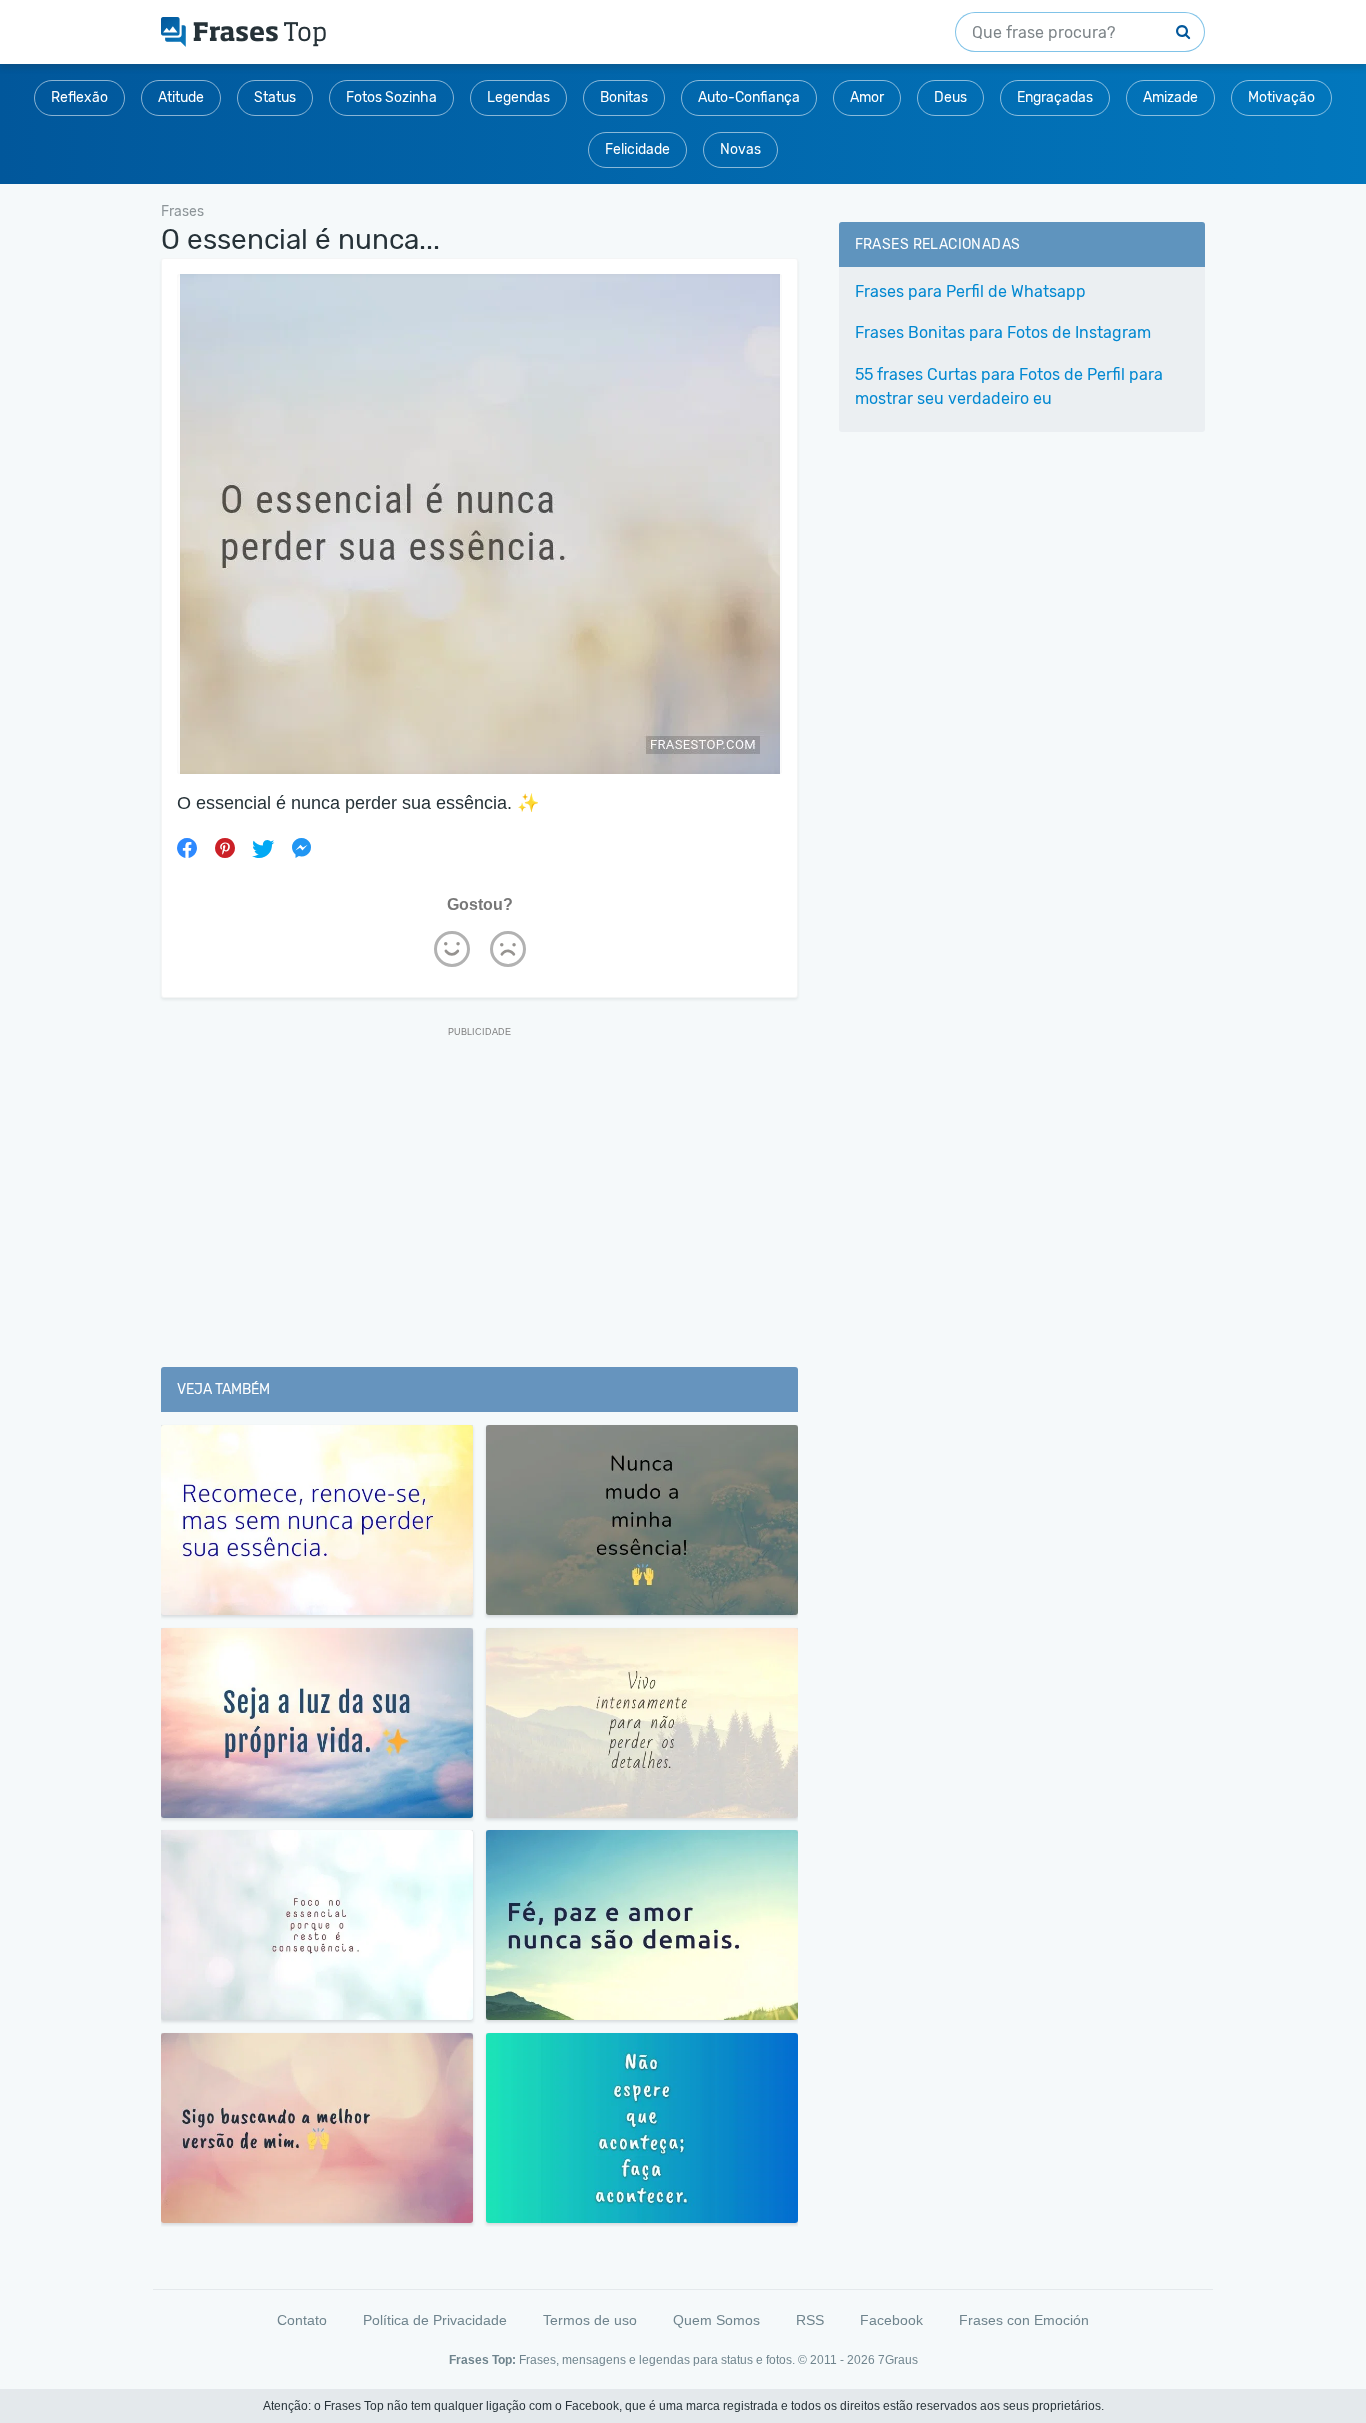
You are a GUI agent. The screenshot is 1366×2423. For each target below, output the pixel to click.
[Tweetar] (263, 848)
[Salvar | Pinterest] (225, 848)
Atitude (181, 97)
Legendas (518, 97)
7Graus (898, 2360)
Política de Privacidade (435, 2320)
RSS (810, 2320)
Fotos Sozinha (391, 97)
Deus (950, 97)
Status (275, 97)
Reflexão (79, 97)
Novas (740, 149)
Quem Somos (716, 2320)
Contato (302, 2320)
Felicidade (637, 149)
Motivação (1281, 97)
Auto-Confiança (749, 97)
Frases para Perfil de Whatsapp (970, 291)
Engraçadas (1055, 97)
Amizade (1170, 97)
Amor (867, 97)
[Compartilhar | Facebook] (187, 848)
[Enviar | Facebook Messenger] (301, 848)
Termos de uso (590, 2320)
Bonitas (624, 97)
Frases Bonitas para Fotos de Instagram (1003, 332)
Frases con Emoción (1024, 2320)
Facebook (891, 2320)
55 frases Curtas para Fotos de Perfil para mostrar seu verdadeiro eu (1009, 386)
